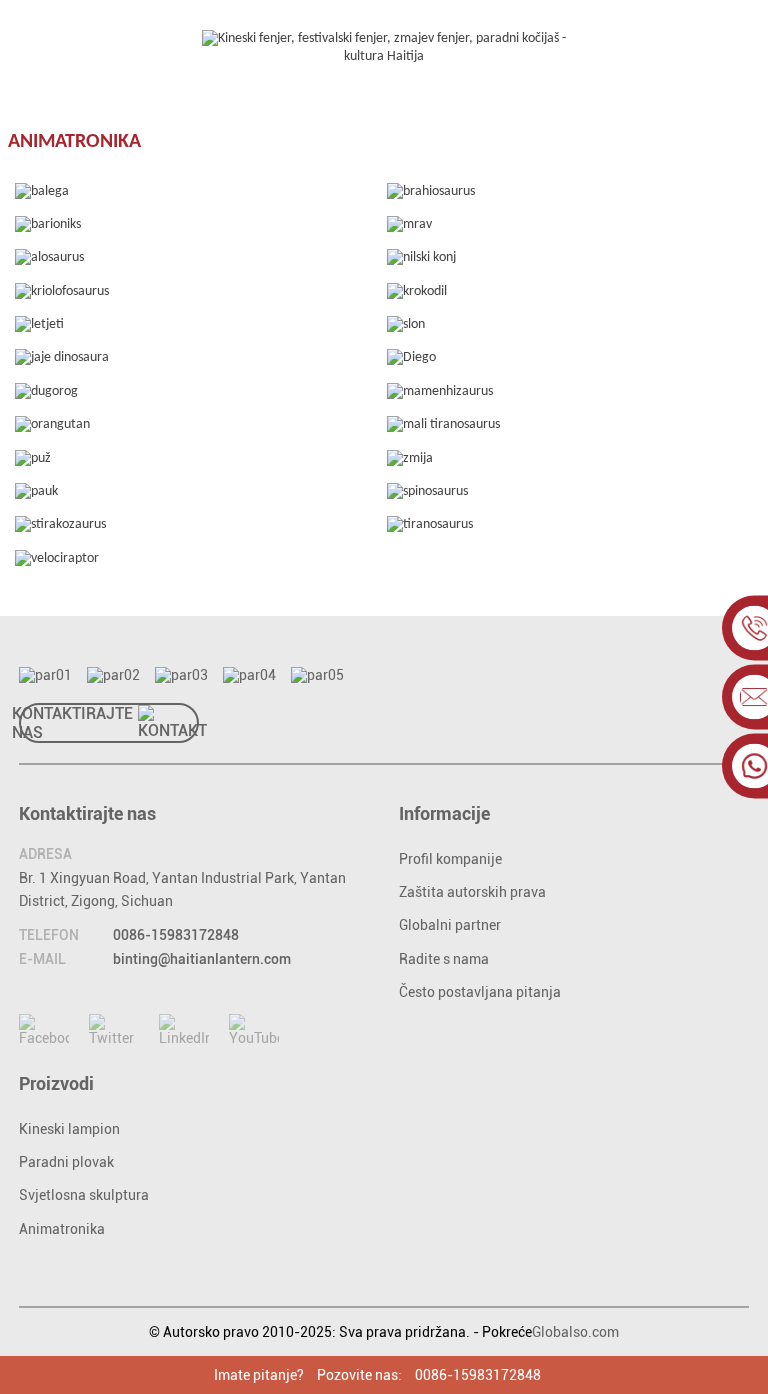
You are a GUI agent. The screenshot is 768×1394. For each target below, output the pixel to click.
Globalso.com (575, 1332)
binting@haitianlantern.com (202, 959)
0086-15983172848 (176, 935)
